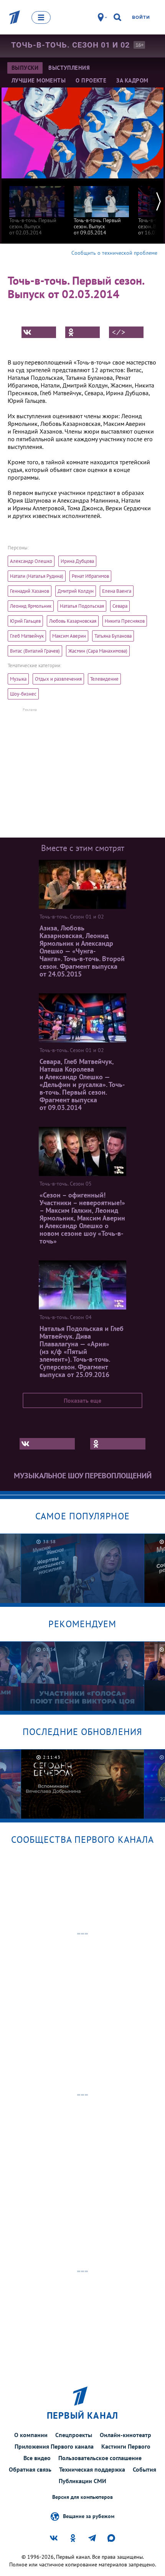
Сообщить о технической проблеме (114, 253)
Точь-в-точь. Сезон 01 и (70, 45)
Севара (120, 606)
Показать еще (82, 1400)
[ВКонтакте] (39, 332)
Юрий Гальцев (25, 621)
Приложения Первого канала (54, 2446)
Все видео (37, 2458)
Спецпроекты (74, 2435)
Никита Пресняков (125, 621)
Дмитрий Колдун (76, 591)
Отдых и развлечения (58, 679)
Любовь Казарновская (73, 621)
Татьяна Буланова (113, 636)
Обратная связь (30, 2469)
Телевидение (104, 679)
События (144, 2469)
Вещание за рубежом (89, 2516)
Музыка (18, 679)
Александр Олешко (31, 561)
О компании (31, 2435)
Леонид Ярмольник (31, 606)
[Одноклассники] (82, 332)
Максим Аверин (69, 636)
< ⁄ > (119, 332)
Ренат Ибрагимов (90, 576)
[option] (37, 207)
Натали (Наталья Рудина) (37, 576)
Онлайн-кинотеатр (125, 2435)
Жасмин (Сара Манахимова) (98, 651)
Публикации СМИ (82, 2481)
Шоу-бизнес (23, 694)
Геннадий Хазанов (30, 591)
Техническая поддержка (92, 2469)
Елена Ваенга (117, 591)
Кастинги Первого (126, 2446)
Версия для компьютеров (82, 2497)
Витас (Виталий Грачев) (35, 651)
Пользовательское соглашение (100, 2458)
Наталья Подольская (82, 606)
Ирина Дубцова (77, 561)
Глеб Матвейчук (27, 636)
